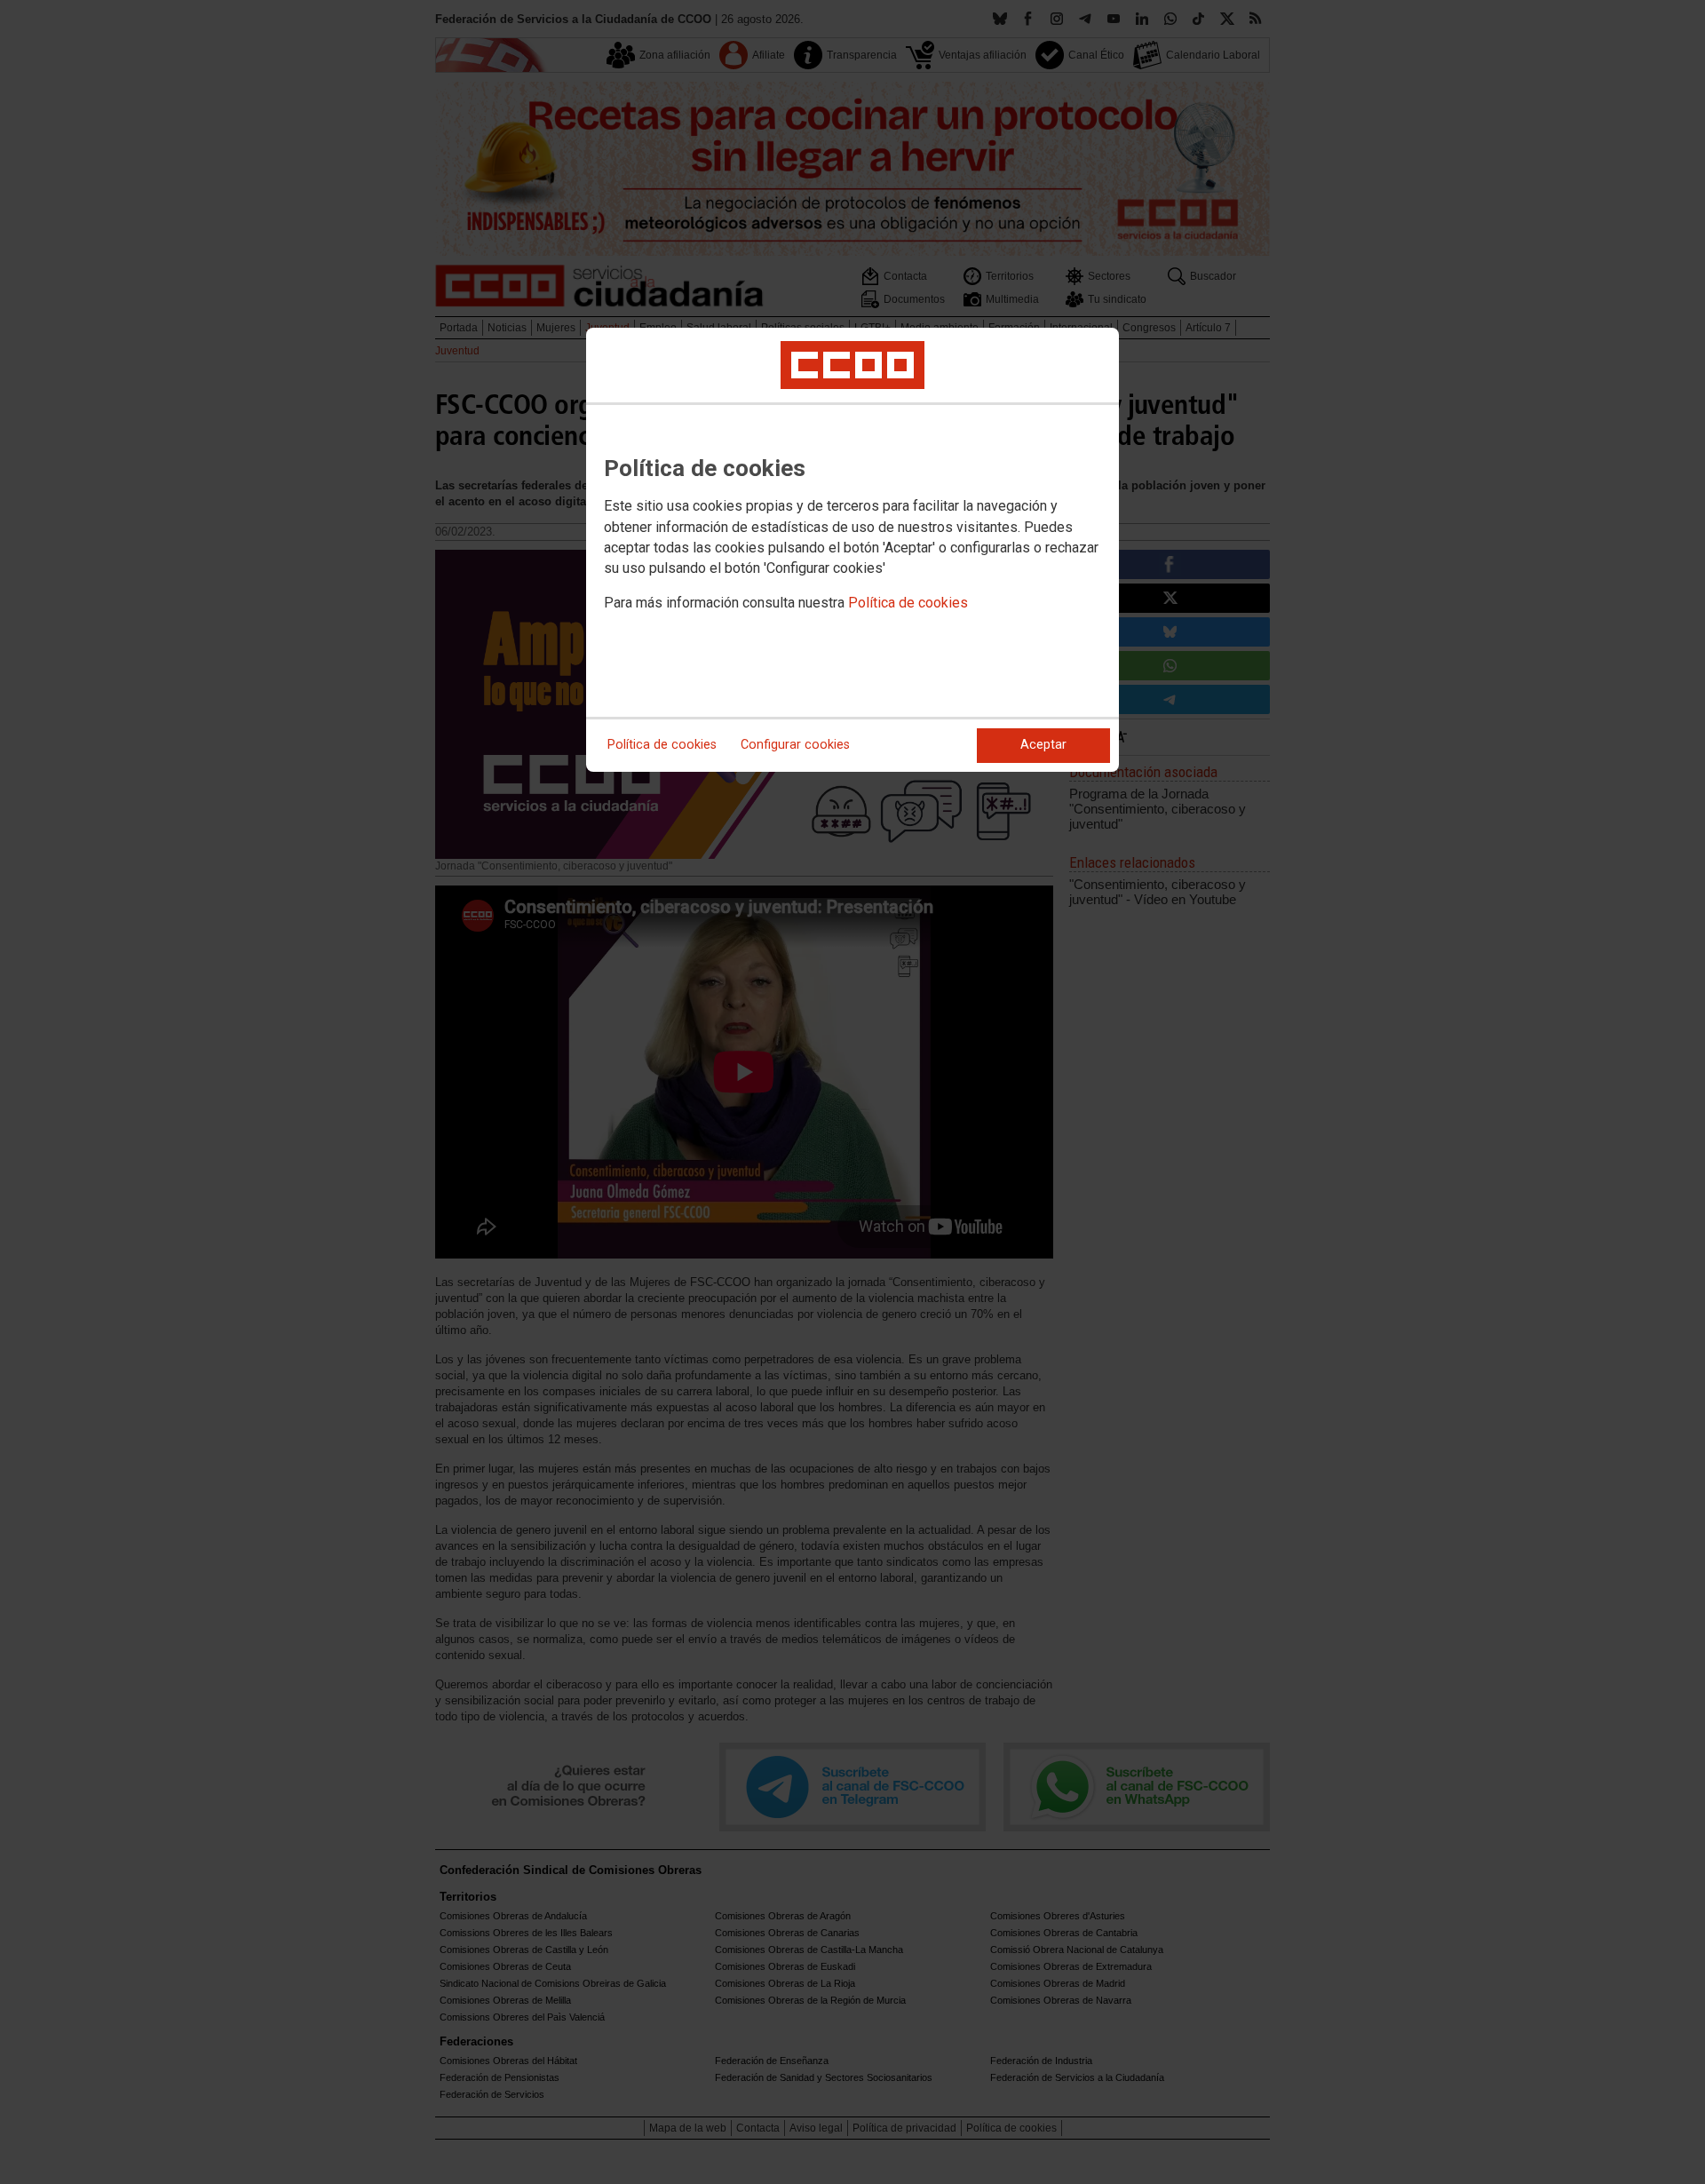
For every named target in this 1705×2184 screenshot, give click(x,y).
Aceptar (1043, 745)
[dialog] (852, 550)
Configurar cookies (795, 745)
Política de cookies (908, 603)
